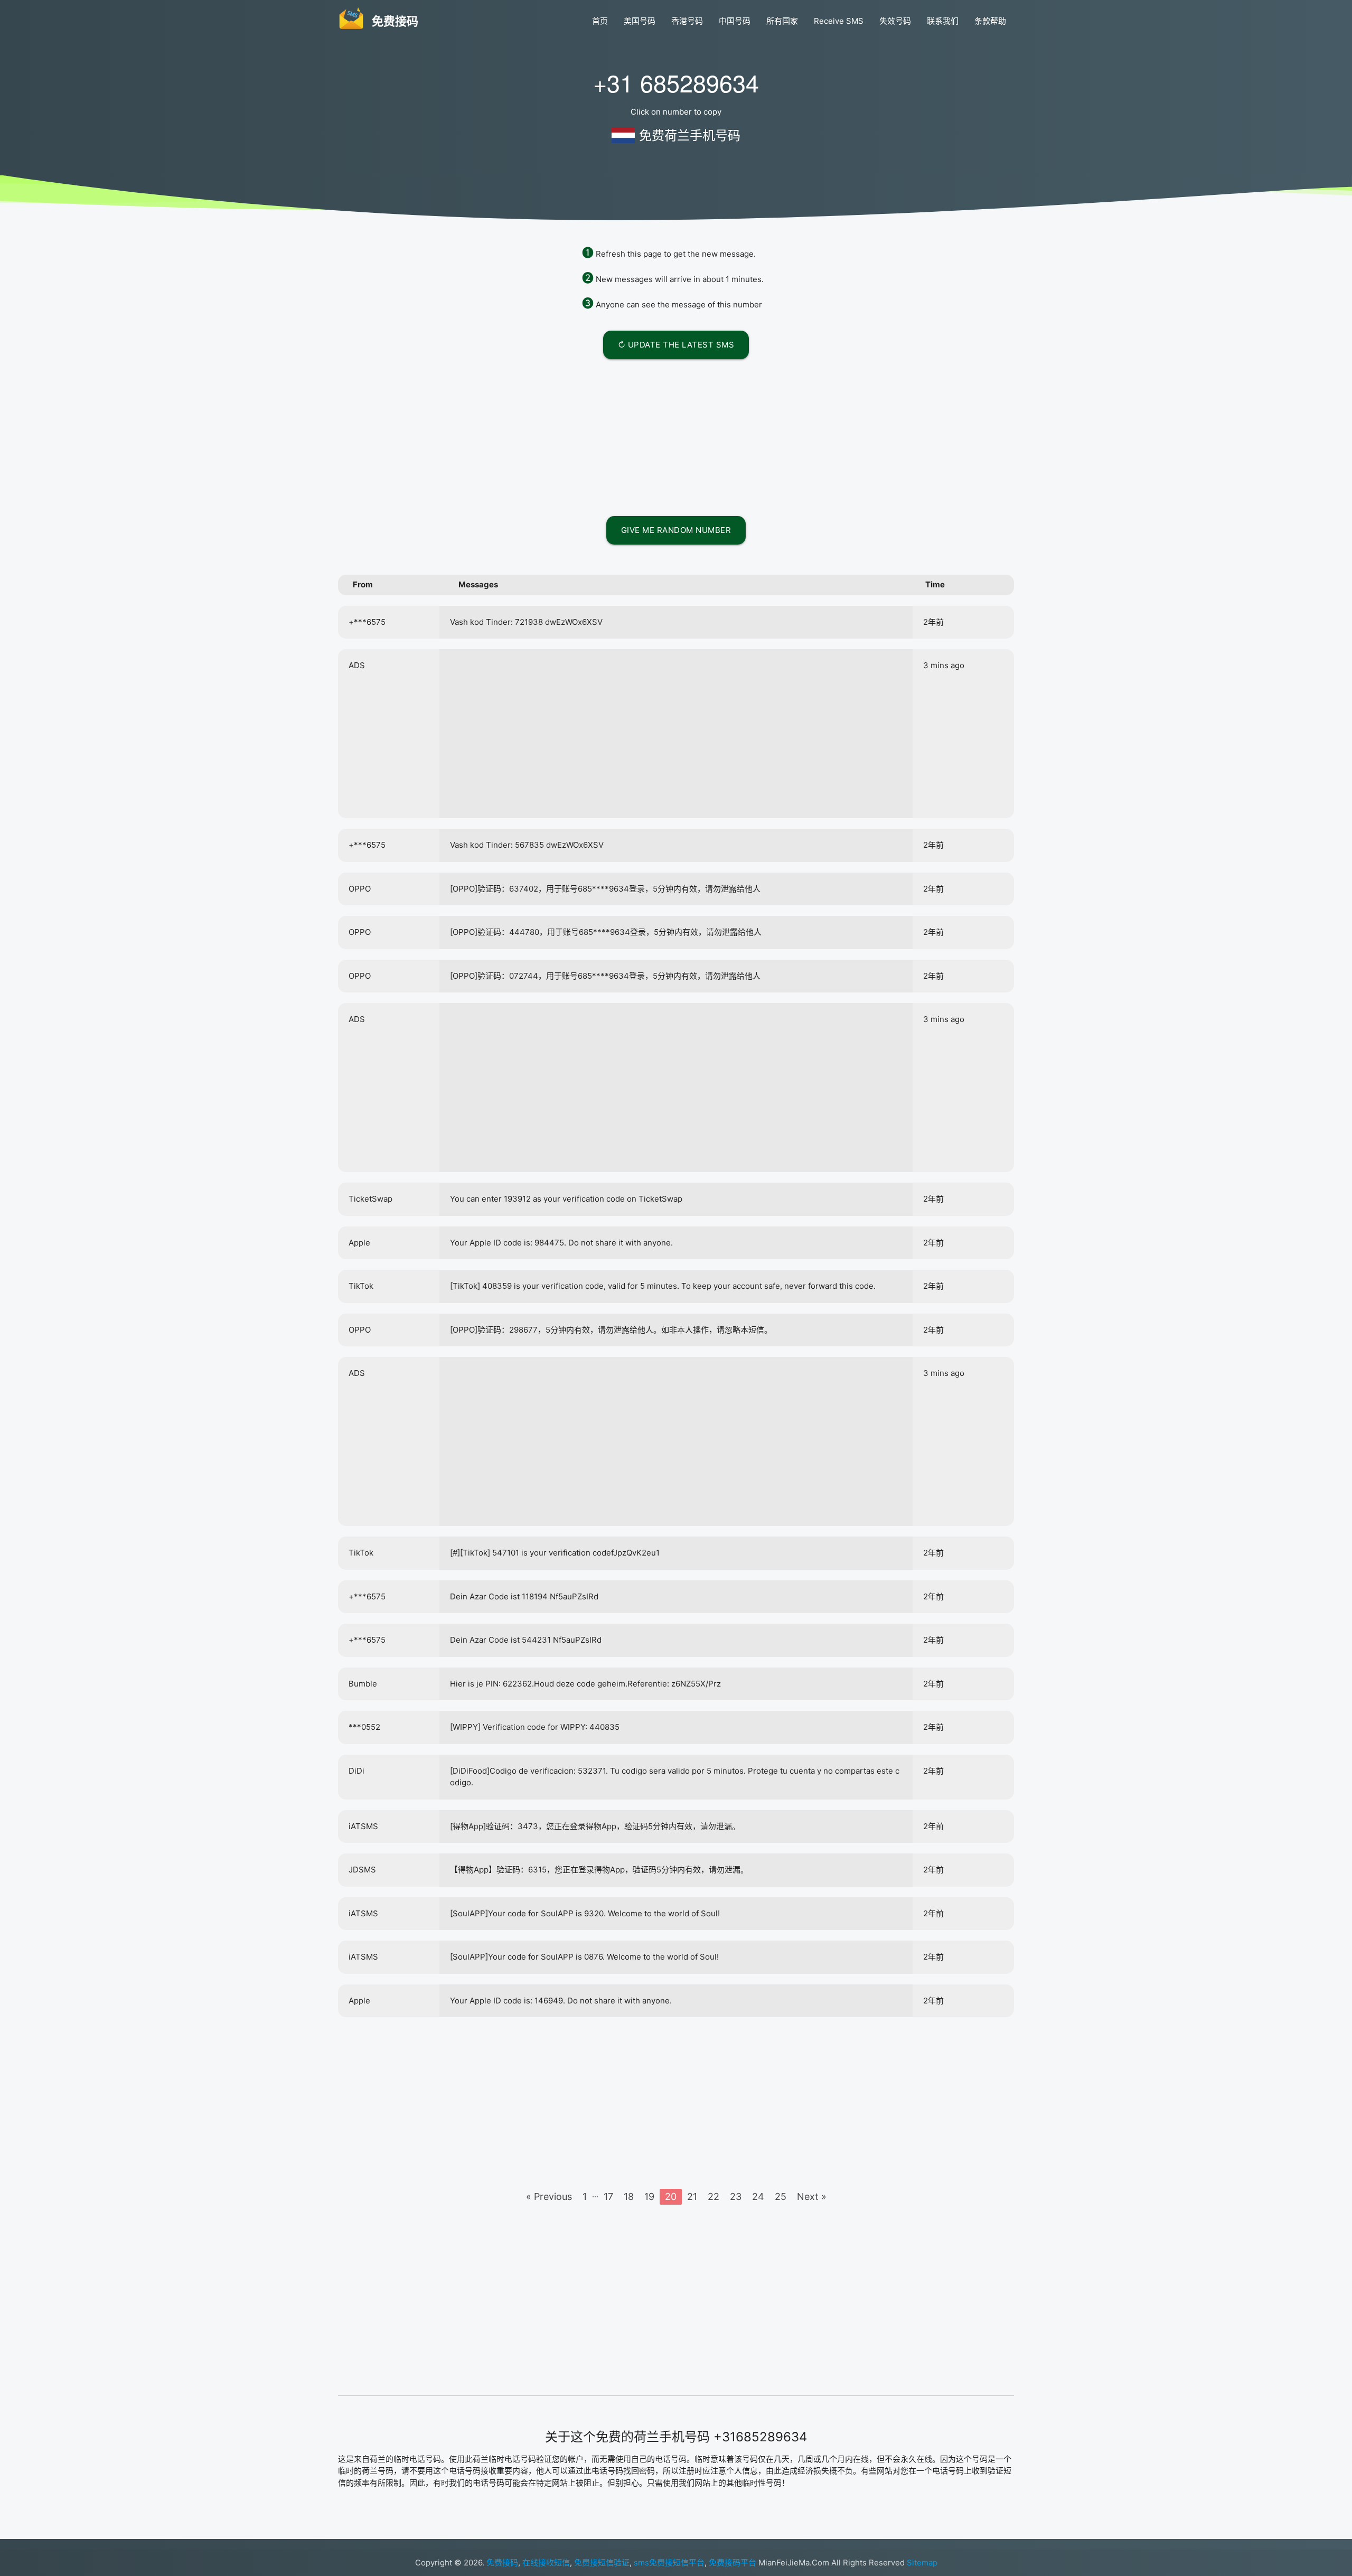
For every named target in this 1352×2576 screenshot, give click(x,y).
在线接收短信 (546, 2563)
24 (758, 2196)
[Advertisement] (676, 436)
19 (649, 2196)
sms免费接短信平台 (669, 2563)
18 (629, 2196)
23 (736, 2196)
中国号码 (735, 21)
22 (713, 2196)
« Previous (549, 2196)
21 (692, 2196)
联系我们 (943, 21)
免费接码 (502, 2563)
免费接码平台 (733, 2563)
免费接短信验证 (602, 2563)
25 (781, 2196)
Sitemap (922, 2563)
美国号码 (640, 21)
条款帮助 (990, 21)
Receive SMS (839, 21)
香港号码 (687, 21)
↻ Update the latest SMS (676, 345)
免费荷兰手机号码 (690, 135)
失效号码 (895, 21)
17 (608, 2196)
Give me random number (676, 530)
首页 (600, 21)
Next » (812, 2196)
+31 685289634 (676, 82)
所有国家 (782, 21)
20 (671, 2196)
